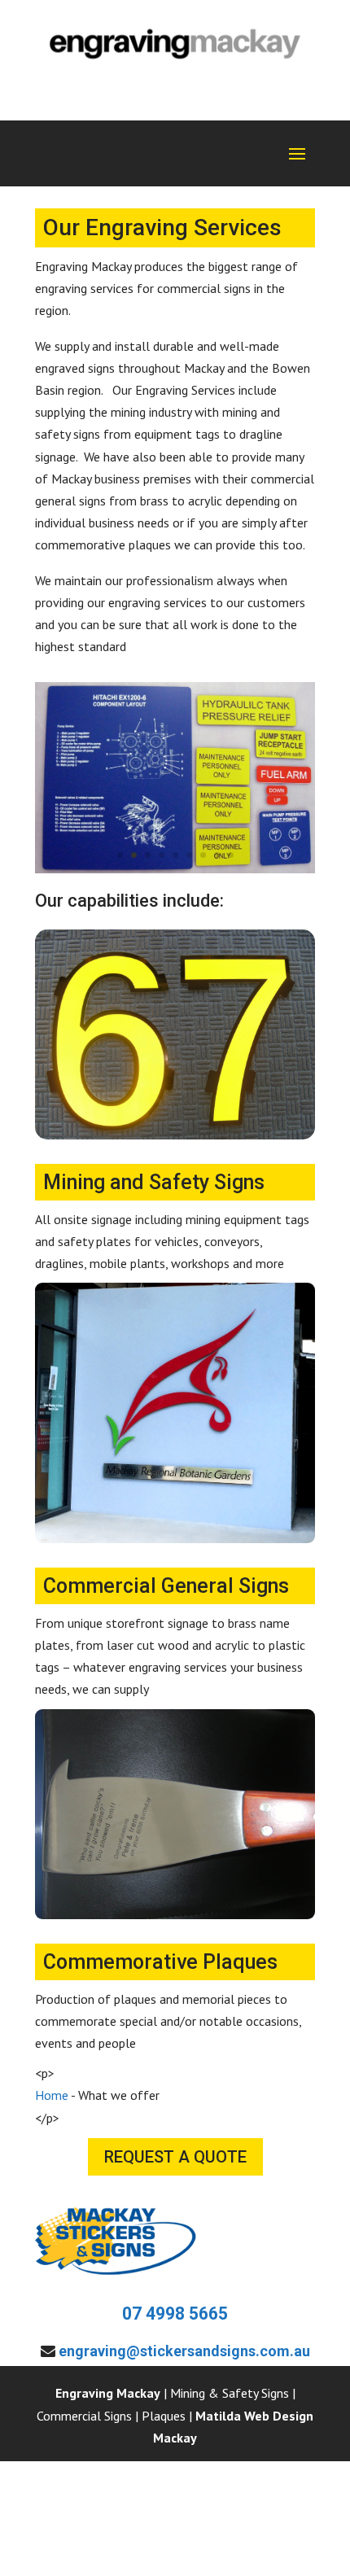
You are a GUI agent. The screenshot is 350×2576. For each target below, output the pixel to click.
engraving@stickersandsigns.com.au (184, 2351)
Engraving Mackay (108, 2393)
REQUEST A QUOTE (175, 2157)
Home (52, 2095)
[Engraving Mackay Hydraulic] (175, 868)
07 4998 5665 (175, 2314)
